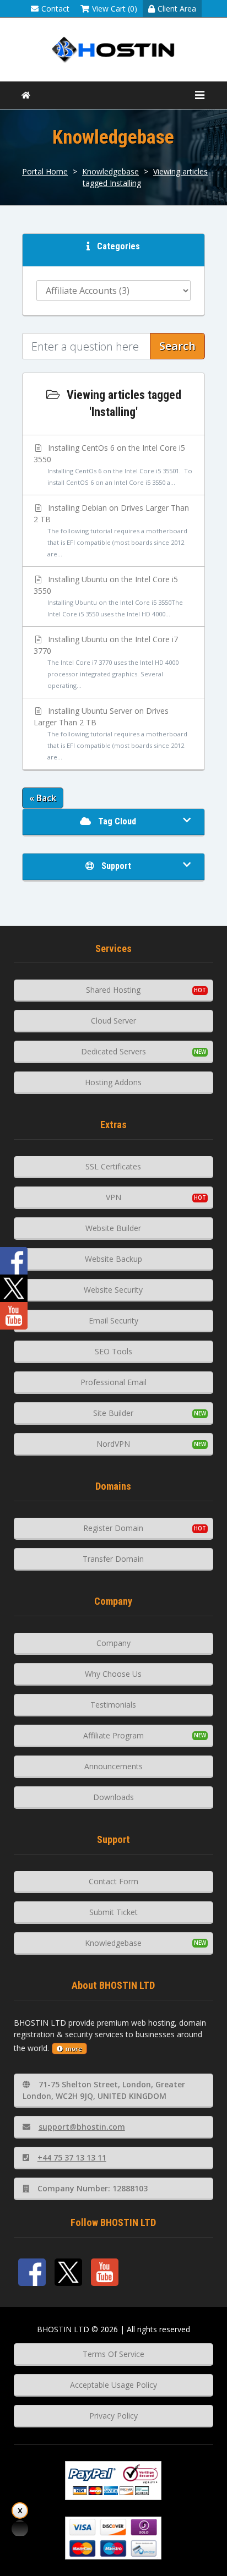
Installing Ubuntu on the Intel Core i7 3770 (106, 662)
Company (113, 1643)
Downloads (113, 1797)
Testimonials (113, 1705)
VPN (113, 1197)
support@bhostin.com (82, 2127)
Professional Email (113, 1382)
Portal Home (45, 171)
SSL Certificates (113, 1166)
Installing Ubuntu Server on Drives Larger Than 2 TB (110, 733)
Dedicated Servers (113, 1051)
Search (177, 346)
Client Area (177, 9)
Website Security (113, 1290)
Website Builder (113, 1228)
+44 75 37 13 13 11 (72, 2157)
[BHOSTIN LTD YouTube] (105, 2272)
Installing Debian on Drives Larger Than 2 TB (112, 530)
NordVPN (113, 1444)
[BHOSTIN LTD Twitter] (68, 2272)
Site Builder (113, 1413)
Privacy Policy (113, 2416)
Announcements (113, 1766)
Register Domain (113, 1528)
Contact (55, 9)
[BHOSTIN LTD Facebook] (32, 2272)
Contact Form (113, 1881)
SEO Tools (113, 1351)
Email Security (113, 1320)
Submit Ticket (113, 1912)
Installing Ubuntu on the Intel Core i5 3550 (108, 596)
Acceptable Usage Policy (113, 2385)
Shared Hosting (113, 990)
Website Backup (113, 1259)
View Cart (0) (115, 9)
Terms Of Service (113, 2354)
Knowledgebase (110, 171)
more (74, 2049)
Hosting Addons (113, 1082)
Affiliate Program (113, 1735)
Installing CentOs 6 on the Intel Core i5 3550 (113, 464)
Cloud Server (113, 1021)
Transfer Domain (113, 1559)
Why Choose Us (113, 1674)
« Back (43, 798)
